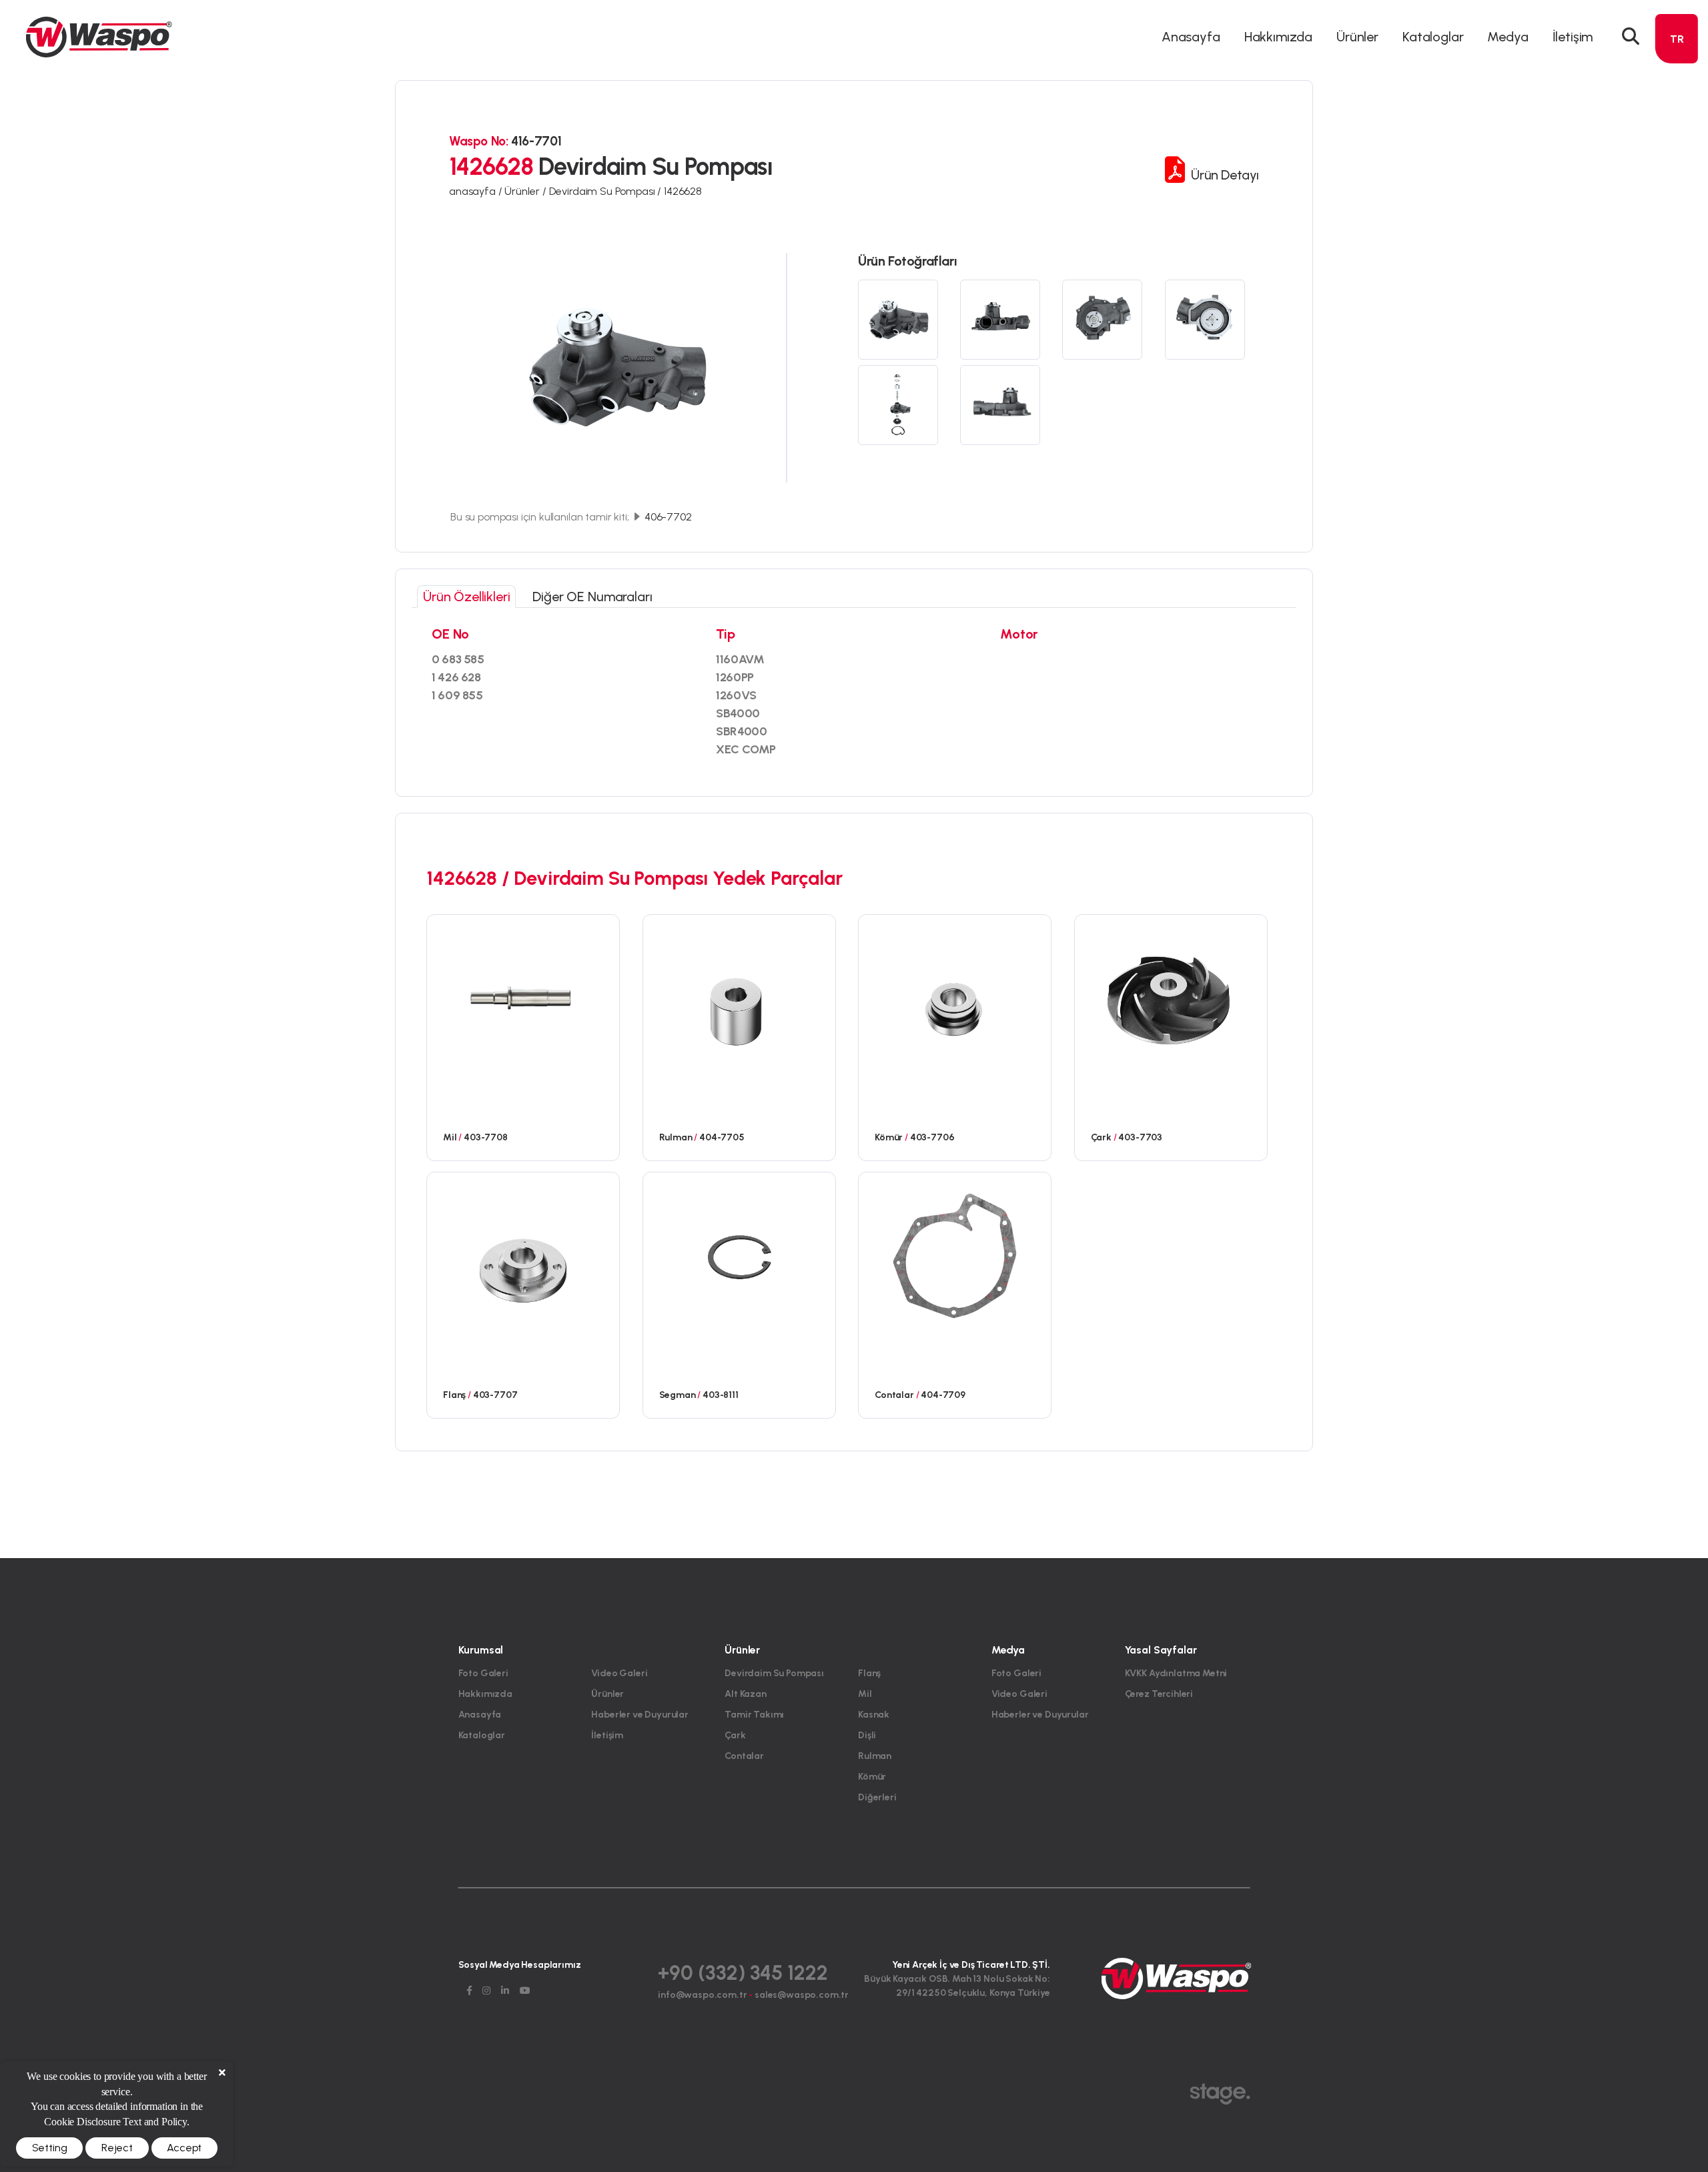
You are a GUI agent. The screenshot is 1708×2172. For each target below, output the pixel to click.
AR (1677, 112)
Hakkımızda (1278, 37)
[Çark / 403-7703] (1171, 998)
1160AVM (740, 659)
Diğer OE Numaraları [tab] (592, 597)
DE (1677, 88)
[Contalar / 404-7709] (955, 1255)
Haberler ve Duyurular (640, 1715)
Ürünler (607, 1694)
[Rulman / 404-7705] (739, 998)
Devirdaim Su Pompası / (606, 191)
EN (1677, 64)
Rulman (875, 1756)
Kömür (872, 1777)
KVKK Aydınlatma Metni (1176, 1673)
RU (1677, 160)
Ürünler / (526, 191)
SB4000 (738, 713)
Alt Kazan (746, 1694)
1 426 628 (456, 677)
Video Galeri (619, 1673)
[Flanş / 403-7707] (523, 1255)
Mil (865, 1694)
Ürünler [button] (1357, 37)
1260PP (735, 677)
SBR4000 (741, 731)
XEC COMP (746, 749)
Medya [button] (1508, 37)
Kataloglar (1433, 37)
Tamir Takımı (754, 1715)
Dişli (867, 1735)
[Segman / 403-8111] (739, 1255)
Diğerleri (877, 1797)
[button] (1631, 37)
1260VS (736, 695)
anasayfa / (477, 191)
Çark (735, 1735)
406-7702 (667, 517)
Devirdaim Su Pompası (774, 1673)
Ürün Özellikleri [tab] (466, 597)
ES (1677, 136)
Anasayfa (1191, 37)
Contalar (744, 1756)
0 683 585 (458, 659)
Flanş (869, 1673)
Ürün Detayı (1224, 175)
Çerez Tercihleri (1159, 1694)
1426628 (683, 191)
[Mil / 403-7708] (523, 998)
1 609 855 (457, 695)
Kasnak (874, 1715)
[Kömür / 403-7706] (955, 998)
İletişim (1573, 37)
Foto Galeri (483, 1673)
